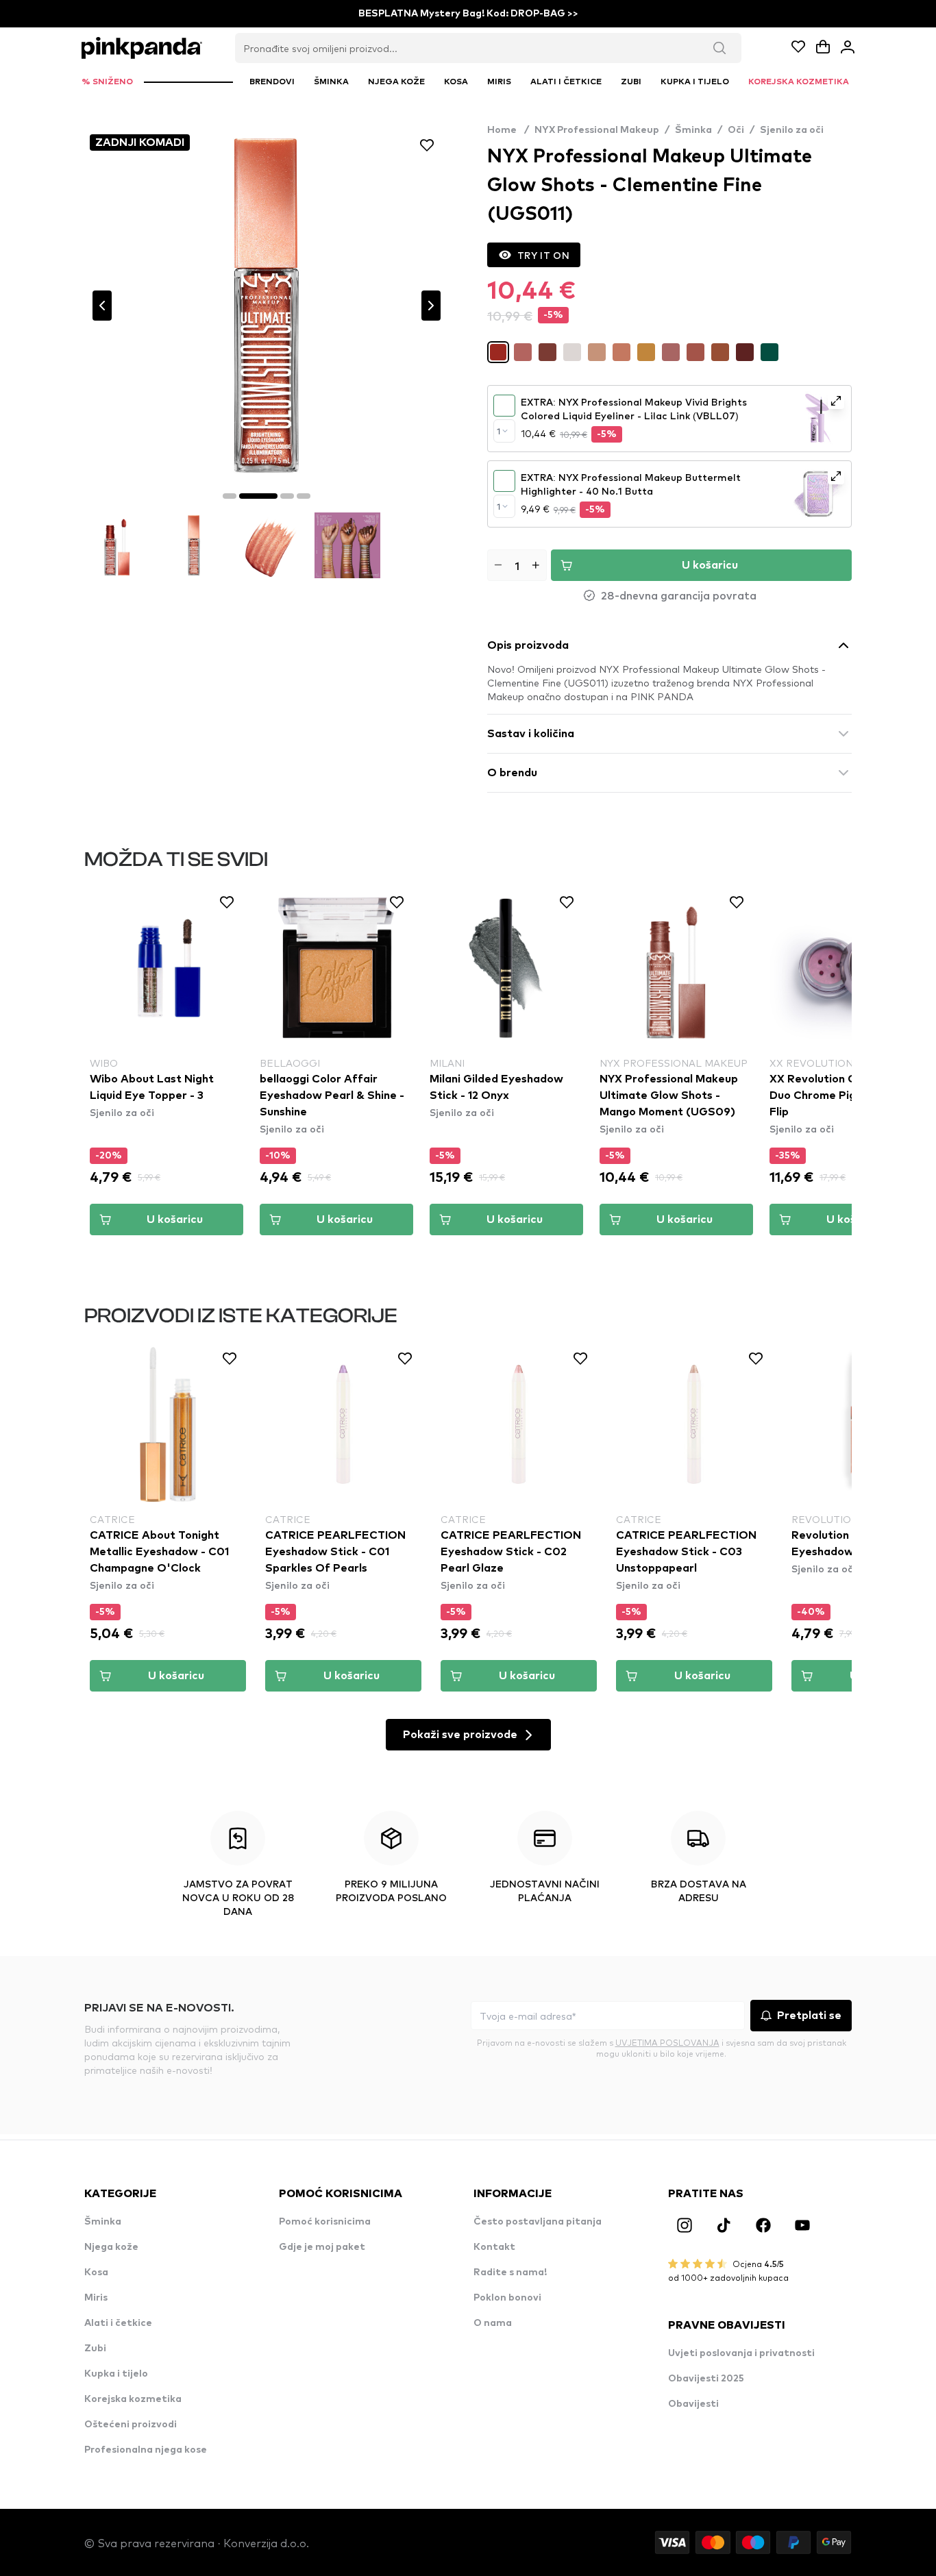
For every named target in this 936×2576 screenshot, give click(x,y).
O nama (493, 2323)
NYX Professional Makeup (597, 130)
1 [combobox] (498, 431)
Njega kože (111, 2247)
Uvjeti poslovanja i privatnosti (741, 2353)
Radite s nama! (510, 2272)
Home (508, 130)
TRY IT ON (543, 255)
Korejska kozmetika (133, 2399)
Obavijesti (693, 2404)
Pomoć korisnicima (325, 2222)
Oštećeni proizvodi (131, 2425)
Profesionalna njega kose (146, 2450)
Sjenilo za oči (792, 130)
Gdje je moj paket (322, 2247)
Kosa (96, 2272)
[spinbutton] (517, 565)
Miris (96, 2298)
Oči (736, 130)
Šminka (693, 130)
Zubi (95, 2349)
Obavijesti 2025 (706, 2379)
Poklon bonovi (507, 2298)
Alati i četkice (118, 2323)
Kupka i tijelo (116, 2374)
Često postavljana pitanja (538, 2222)
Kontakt (494, 2247)
